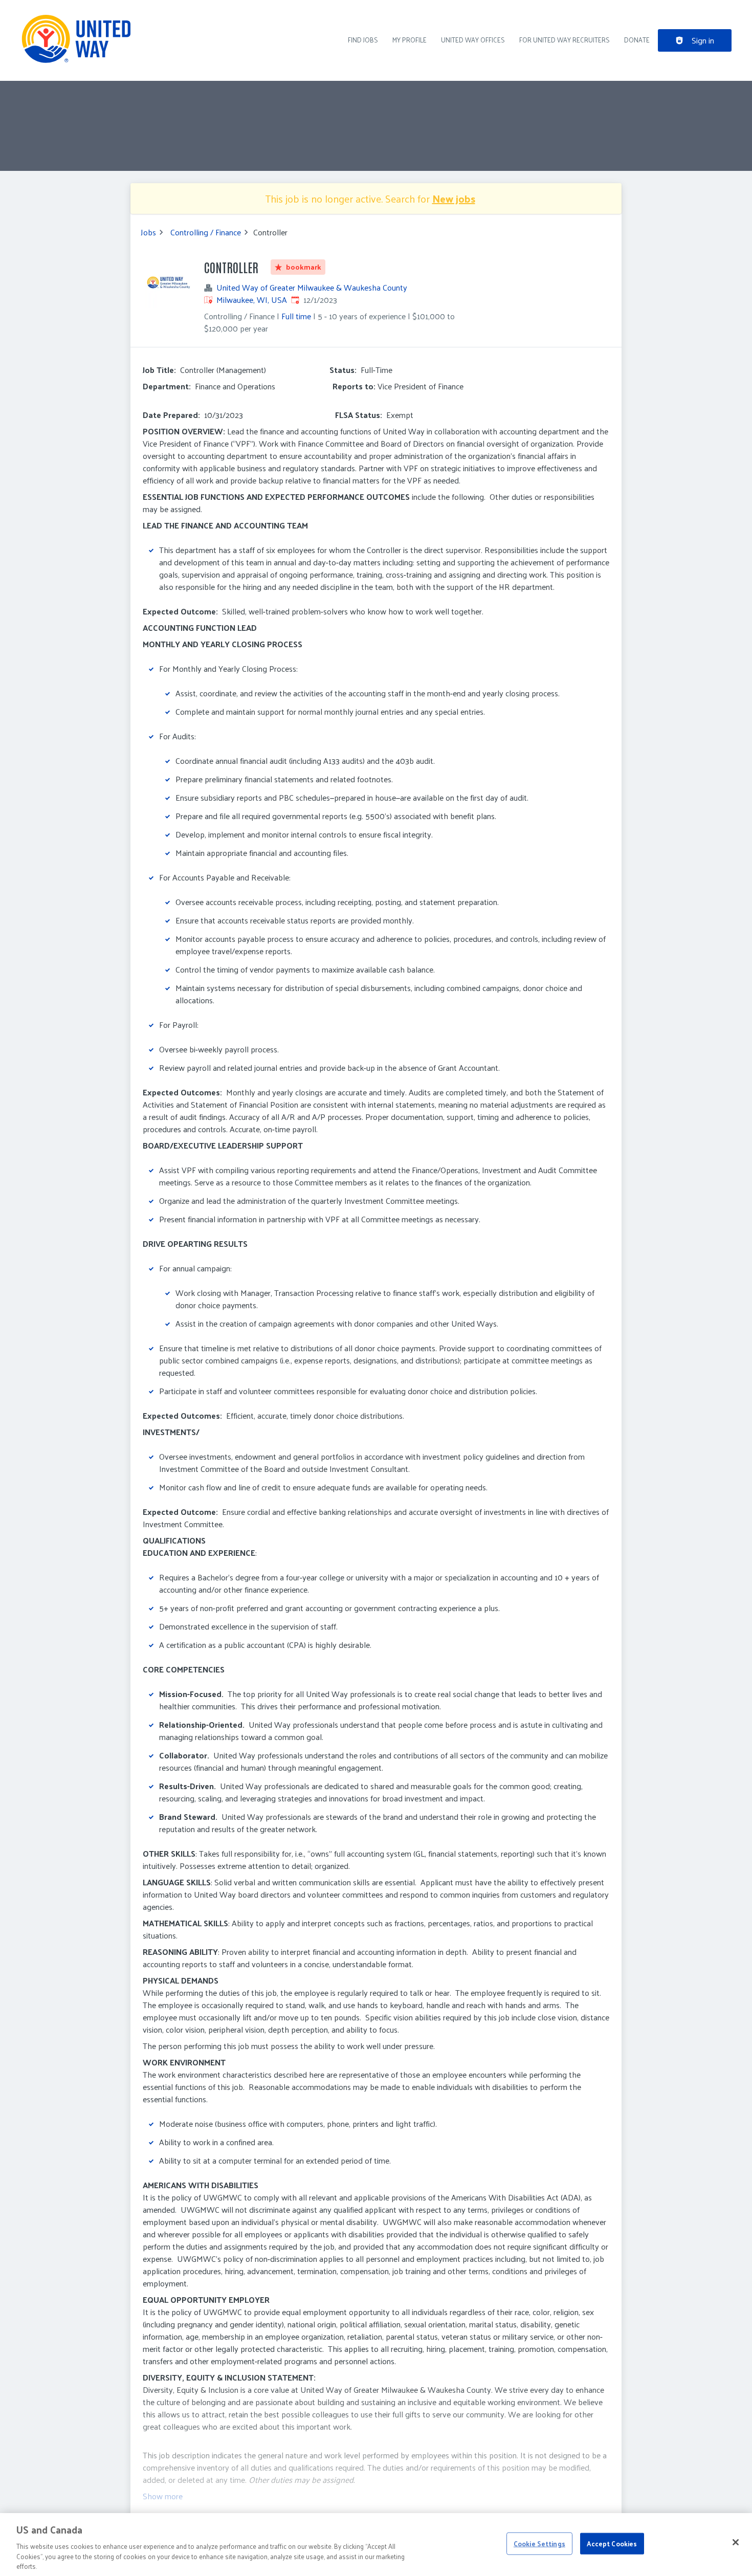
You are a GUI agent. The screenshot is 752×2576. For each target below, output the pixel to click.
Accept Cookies (612, 2544)
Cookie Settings (539, 2544)
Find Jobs (363, 40)
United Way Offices (473, 40)
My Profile (410, 40)
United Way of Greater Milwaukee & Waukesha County (312, 288)
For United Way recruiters (565, 40)
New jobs (454, 199)
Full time (296, 316)
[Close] (736, 2542)
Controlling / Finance (206, 232)
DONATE (637, 40)
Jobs (148, 232)
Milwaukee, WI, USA (252, 300)
